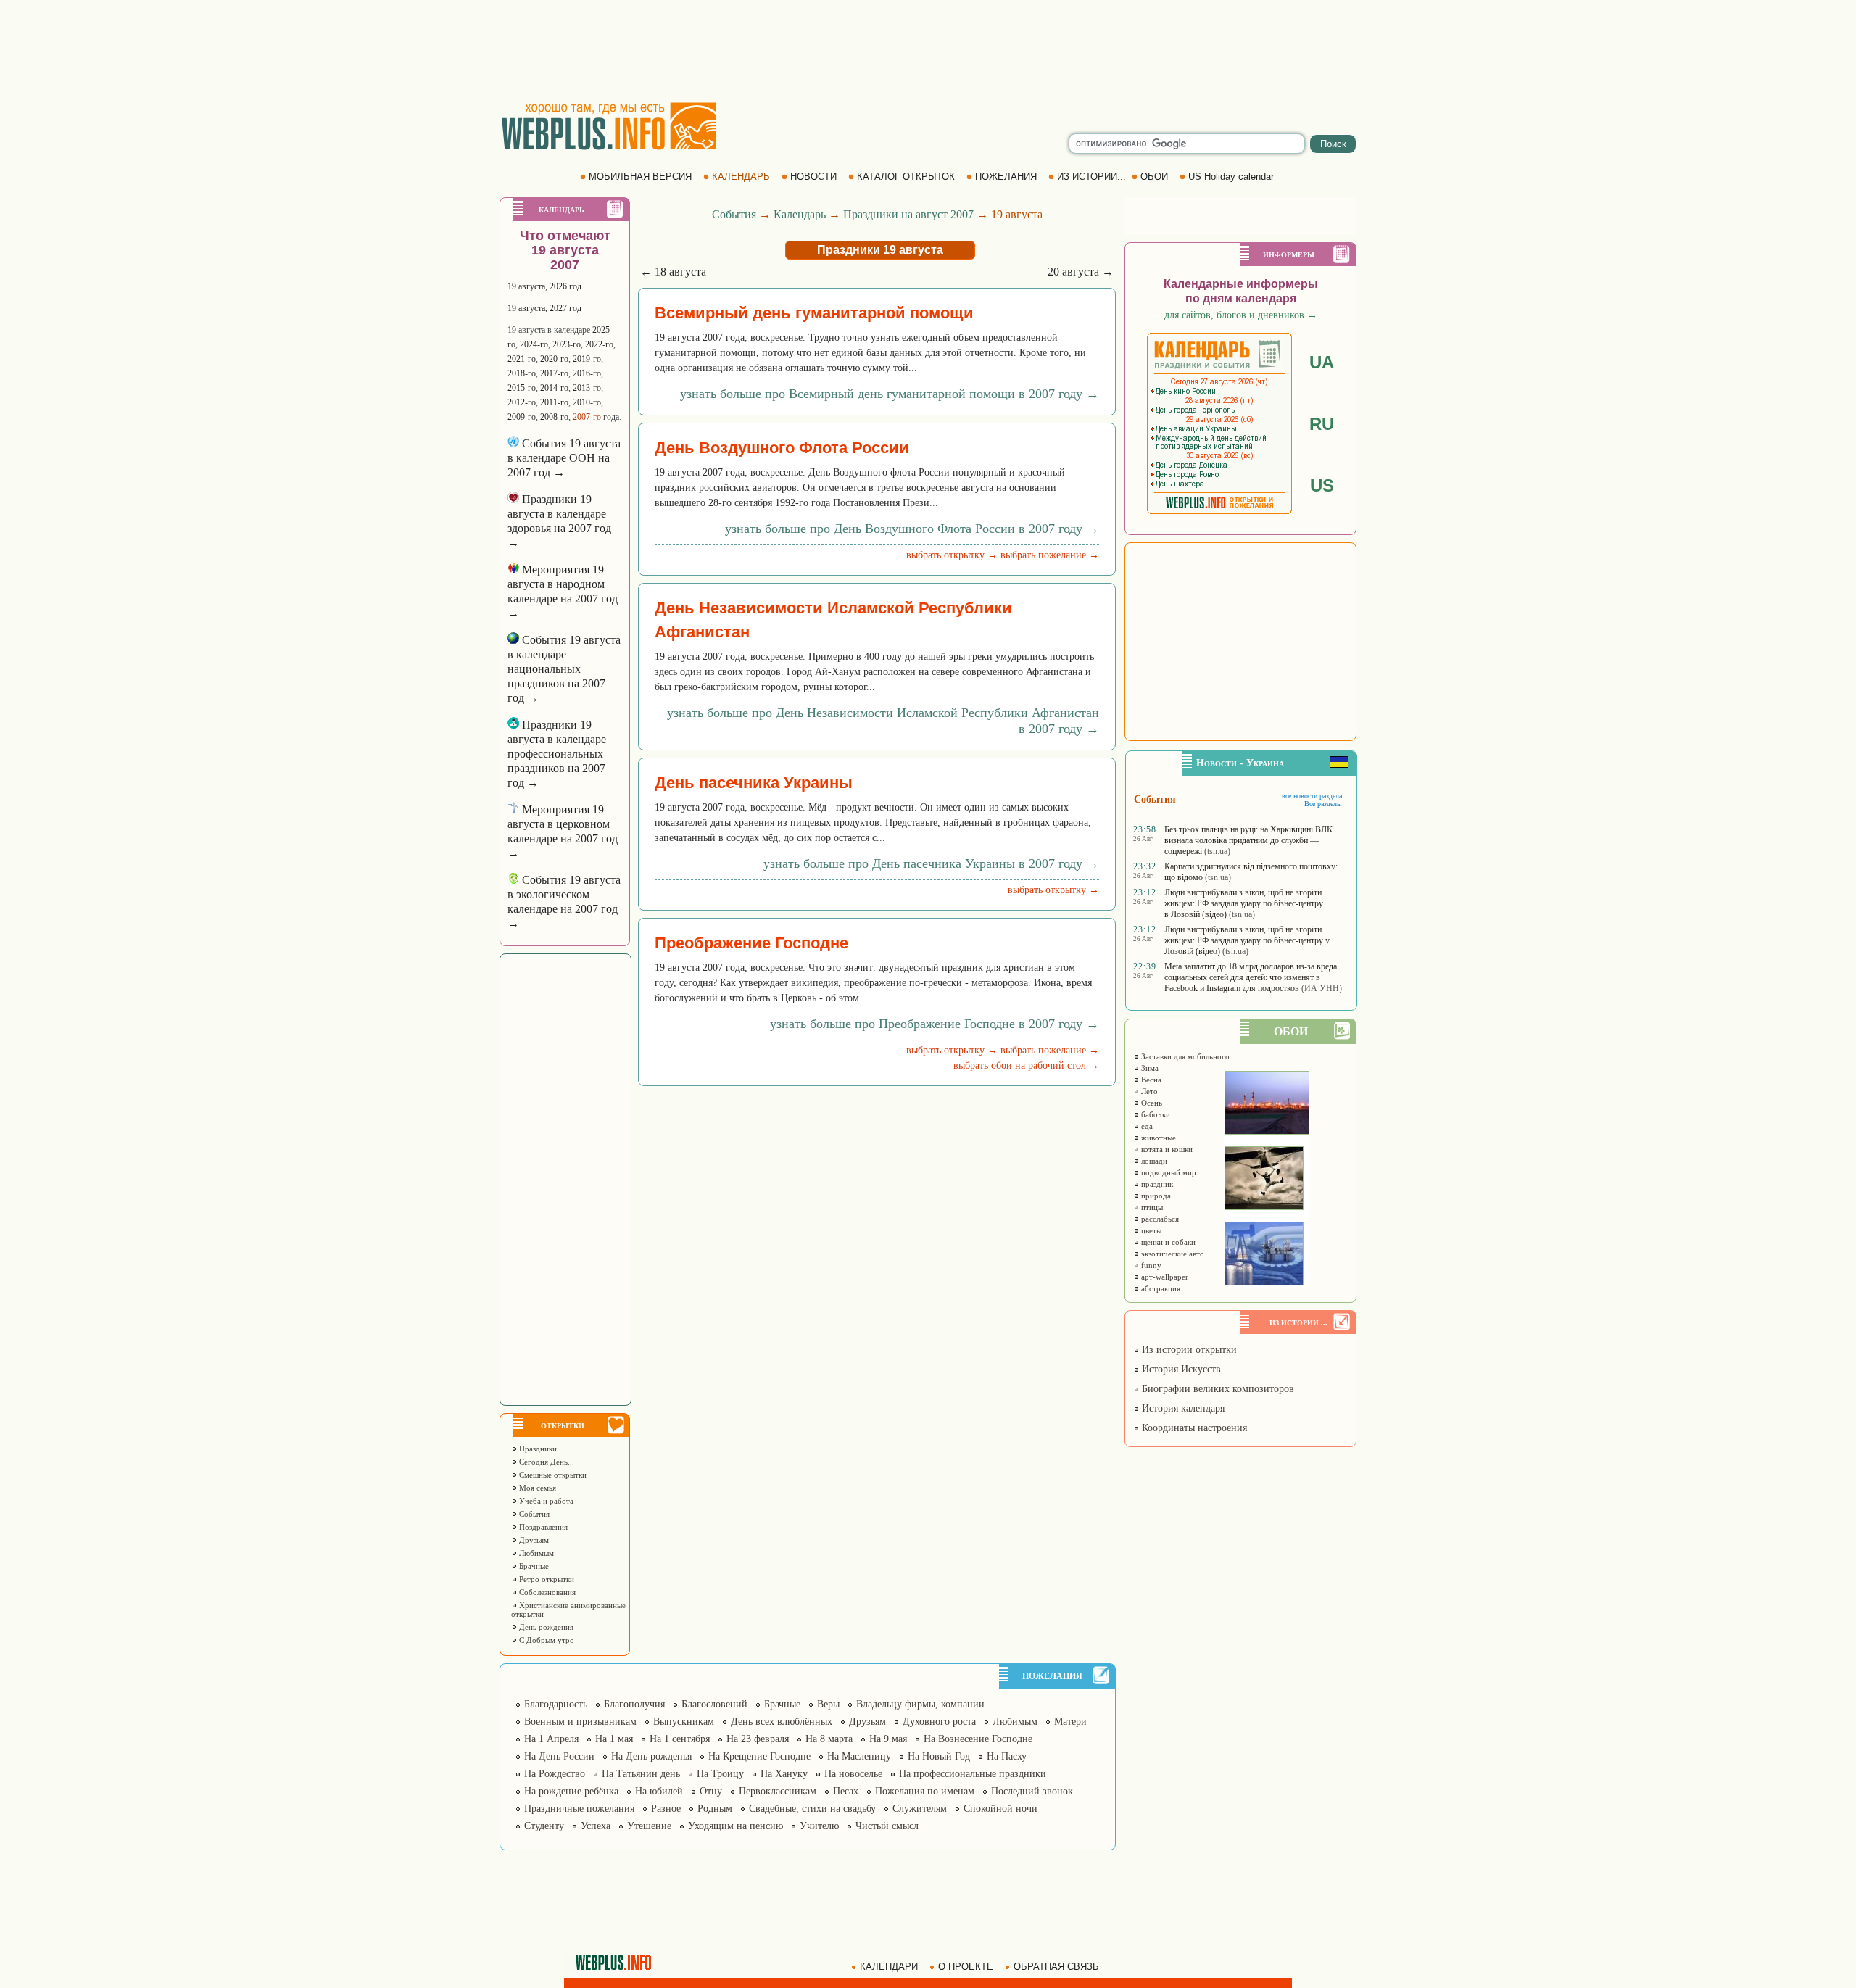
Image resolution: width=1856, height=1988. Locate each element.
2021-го (522, 359)
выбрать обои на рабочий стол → (1026, 1065)
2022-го (599, 344)
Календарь (800, 214)
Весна (1150, 1080)
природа (1155, 1196)
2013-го (587, 388)
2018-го (522, 373)
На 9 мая (888, 1739)
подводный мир (1168, 1172)
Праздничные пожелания (579, 1809)
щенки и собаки (1167, 1242)
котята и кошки (1166, 1149)
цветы (1150, 1230)
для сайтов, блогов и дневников (1241, 315)
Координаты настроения (1193, 1428)
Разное (666, 1809)
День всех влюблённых (782, 1722)
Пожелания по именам (925, 1791)
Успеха (596, 1826)
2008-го (554, 417)
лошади (1153, 1161)
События (533, 1514)
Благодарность (556, 1704)
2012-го (522, 402)
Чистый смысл (887, 1826)
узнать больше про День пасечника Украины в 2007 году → (931, 863)
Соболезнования (546, 1592)
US (1322, 485)
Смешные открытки (552, 1475)
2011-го (554, 402)
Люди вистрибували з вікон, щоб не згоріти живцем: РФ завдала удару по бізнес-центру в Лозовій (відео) (1244, 903)
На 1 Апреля (551, 1739)
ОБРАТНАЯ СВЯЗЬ (1056, 1967)
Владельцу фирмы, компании (920, 1704)
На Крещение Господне (759, 1756)
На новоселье (853, 1774)
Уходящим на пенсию (736, 1826)
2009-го (522, 417)
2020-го (554, 359)
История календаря (1182, 1408)
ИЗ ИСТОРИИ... (1091, 177)
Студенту (544, 1826)
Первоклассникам (778, 1791)
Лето (1148, 1091)
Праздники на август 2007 (908, 214)
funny (1150, 1265)
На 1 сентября (680, 1739)
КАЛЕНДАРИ (889, 1967)
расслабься (1159, 1219)
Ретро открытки (546, 1579)
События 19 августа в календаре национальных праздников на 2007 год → (564, 669)
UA (1322, 362)
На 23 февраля (758, 1739)
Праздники (537, 1449)
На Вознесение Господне (978, 1739)
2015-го (522, 388)
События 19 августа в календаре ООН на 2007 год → (564, 458)
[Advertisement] (928, 51)
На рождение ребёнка (571, 1791)
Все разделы (1323, 804)
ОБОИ (1154, 177)
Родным (715, 1809)
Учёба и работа (545, 1501)
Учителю (819, 1826)
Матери (1070, 1722)
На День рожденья (651, 1756)
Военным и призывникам (580, 1722)
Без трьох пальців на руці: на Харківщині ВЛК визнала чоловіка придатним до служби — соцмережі (1248, 840)
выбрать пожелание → (1050, 555)
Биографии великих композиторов (1217, 1389)
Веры (828, 1704)
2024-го (534, 344)
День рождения (545, 1627)
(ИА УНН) (1322, 988)
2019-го (587, 359)
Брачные (533, 1566)
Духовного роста (939, 1722)
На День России (559, 1756)
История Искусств (1180, 1369)
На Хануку (784, 1774)
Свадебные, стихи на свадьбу (812, 1809)
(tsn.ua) (1217, 851)
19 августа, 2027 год (544, 308)
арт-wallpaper (1164, 1277)
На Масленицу (859, 1756)
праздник (1156, 1184)
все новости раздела (1312, 796)
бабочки (1155, 1114)
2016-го (587, 373)
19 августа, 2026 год (544, 286)
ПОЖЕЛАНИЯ (1006, 177)
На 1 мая (614, 1739)
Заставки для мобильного (1184, 1056)
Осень (1151, 1103)
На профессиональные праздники (973, 1774)
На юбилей (659, 1791)
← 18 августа (673, 272)
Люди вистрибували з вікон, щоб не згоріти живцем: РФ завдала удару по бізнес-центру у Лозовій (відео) (1247, 940)
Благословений (714, 1704)
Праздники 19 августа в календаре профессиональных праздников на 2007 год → (557, 754)
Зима (1149, 1068)
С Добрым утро (546, 1640)
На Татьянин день (641, 1774)
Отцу (711, 1791)
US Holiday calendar (1231, 177)
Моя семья (536, 1488)
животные (1157, 1138)
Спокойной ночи (1000, 1809)
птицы (1151, 1207)
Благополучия (634, 1704)
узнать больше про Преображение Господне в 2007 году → (935, 1024)
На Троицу (720, 1774)
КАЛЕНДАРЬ (741, 177)
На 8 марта (829, 1739)
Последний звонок (1032, 1791)
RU (1322, 424)
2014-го (554, 388)
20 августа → (1081, 272)
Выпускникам (684, 1722)
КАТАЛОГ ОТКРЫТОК (906, 177)
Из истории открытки (1188, 1350)
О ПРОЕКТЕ (966, 1967)
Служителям (920, 1809)
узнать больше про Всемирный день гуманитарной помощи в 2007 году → (890, 394)
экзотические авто (1172, 1254)
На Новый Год (939, 1756)
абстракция (1160, 1288)
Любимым (535, 1553)
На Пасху (1007, 1756)
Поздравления (542, 1527)
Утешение (649, 1826)
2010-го (587, 402)
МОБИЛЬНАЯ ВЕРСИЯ (640, 177)
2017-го (554, 373)
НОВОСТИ (813, 177)
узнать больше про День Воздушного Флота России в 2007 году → (912, 529)
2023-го (567, 344)
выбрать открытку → (952, 555)
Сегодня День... (546, 1462)
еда (1146, 1126)
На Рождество (555, 1774)
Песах (846, 1791)
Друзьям (533, 1540)
